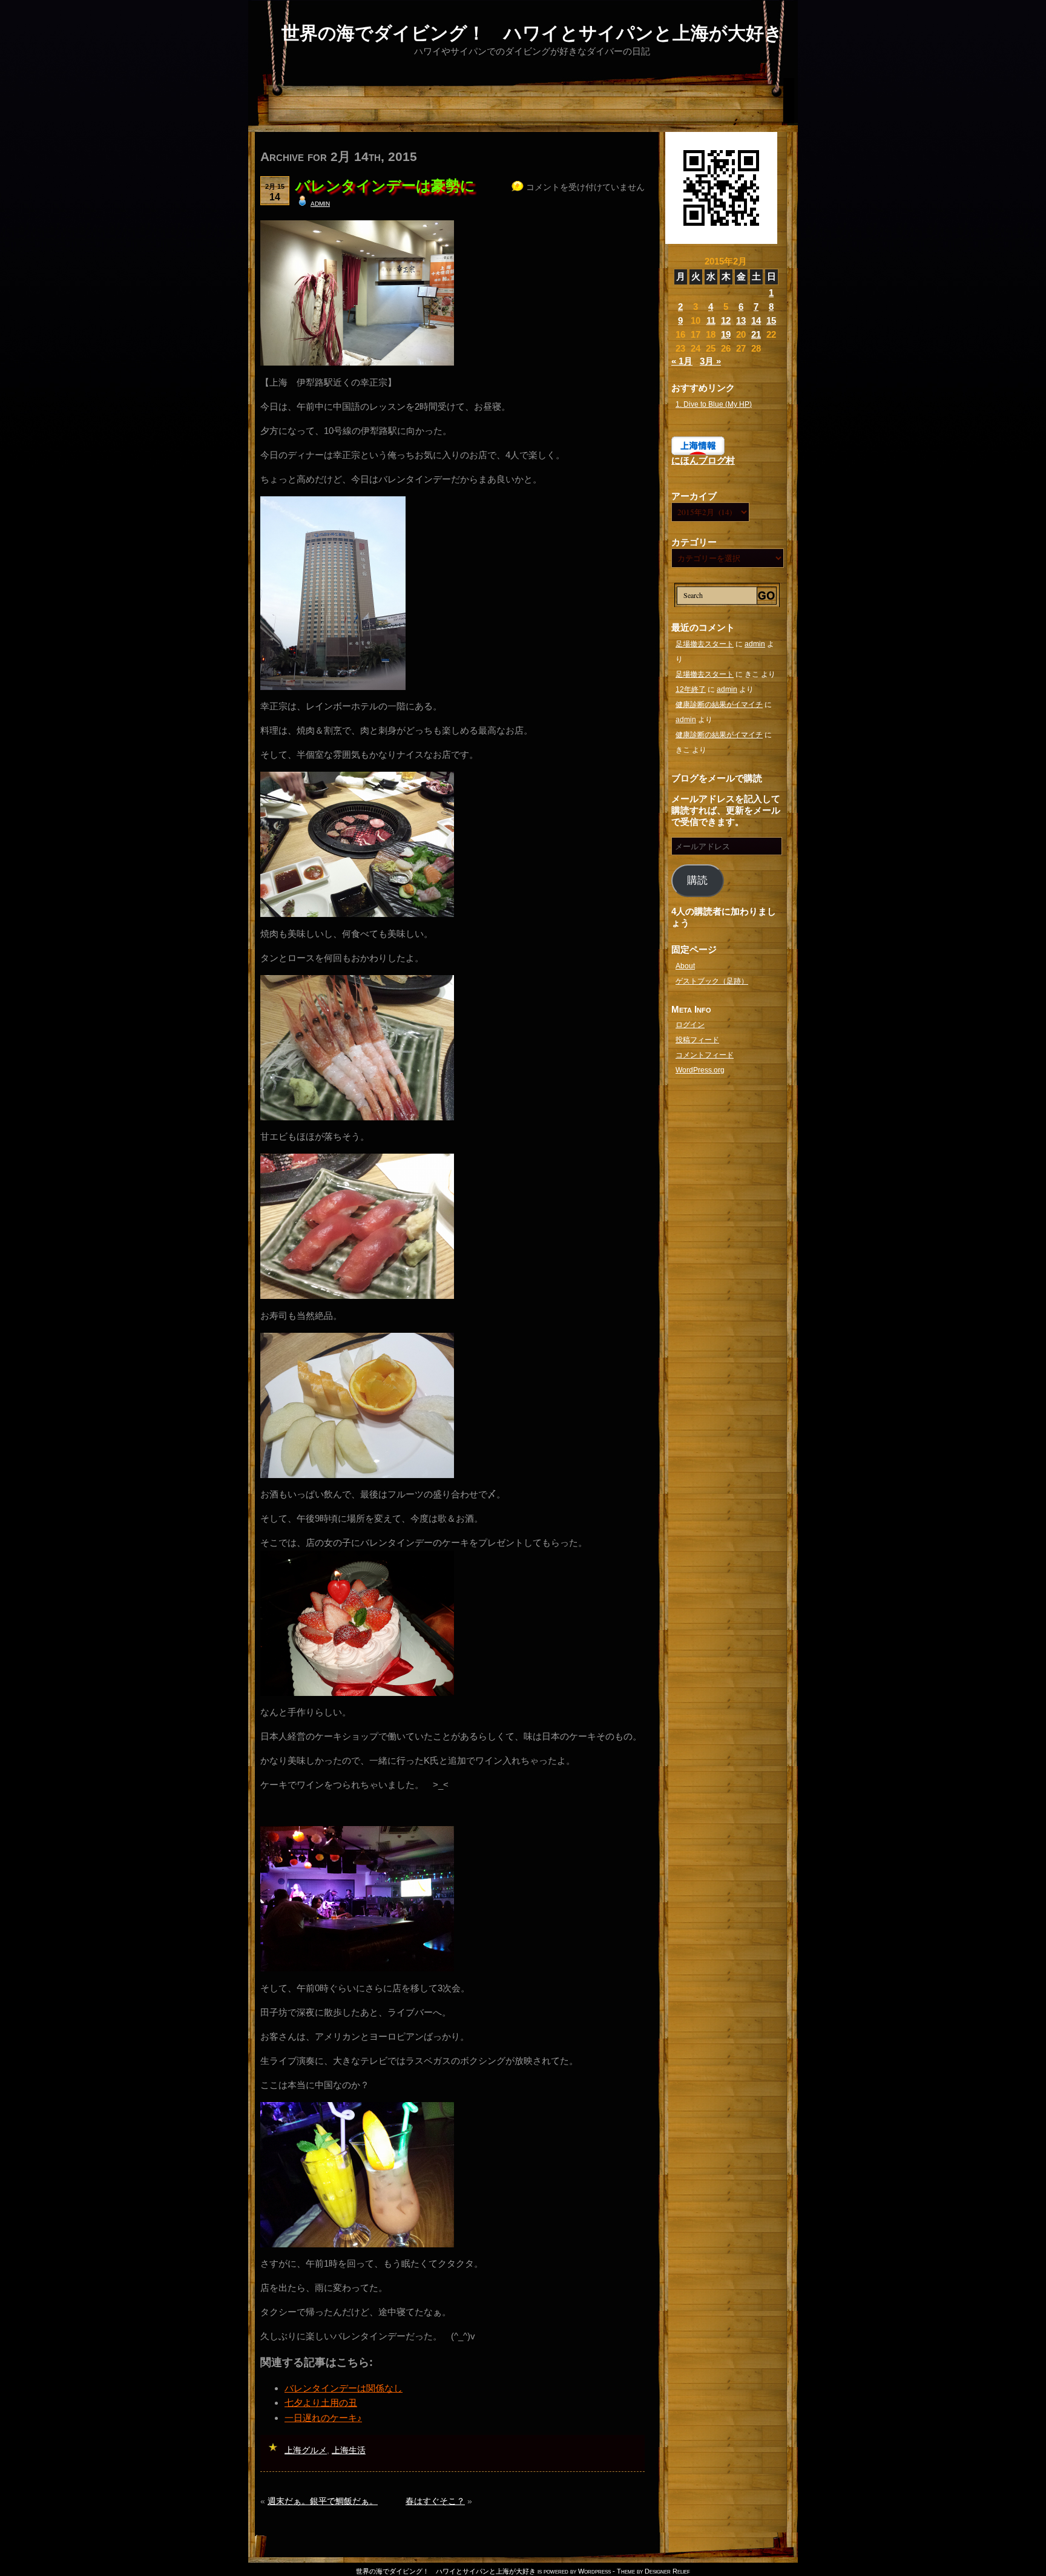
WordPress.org (700, 1070)
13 (741, 320)
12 (726, 320)
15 (771, 320)
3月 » (710, 361)
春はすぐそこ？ (435, 2501)
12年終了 (691, 689)
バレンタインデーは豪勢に (385, 186)
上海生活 (349, 2450)
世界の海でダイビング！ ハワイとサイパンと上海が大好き (532, 33)
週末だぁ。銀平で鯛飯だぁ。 (323, 2501)
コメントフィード (705, 1055)
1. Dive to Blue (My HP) (714, 404)
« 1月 (682, 361)
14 (756, 320)
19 (726, 334)
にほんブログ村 (703, 460)
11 (711, 320)
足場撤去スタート (705, 644)
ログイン (690, 1025)
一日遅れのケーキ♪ (323, 2418)
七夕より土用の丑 (321, 2403)
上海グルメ (306, 2450)
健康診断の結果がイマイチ (719, 705)
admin (320, 203)
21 (756, 334)
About (685, 966)
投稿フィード (697, 1040)
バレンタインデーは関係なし (344, 2388)
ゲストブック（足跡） (712, 981)
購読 (697, 880)
